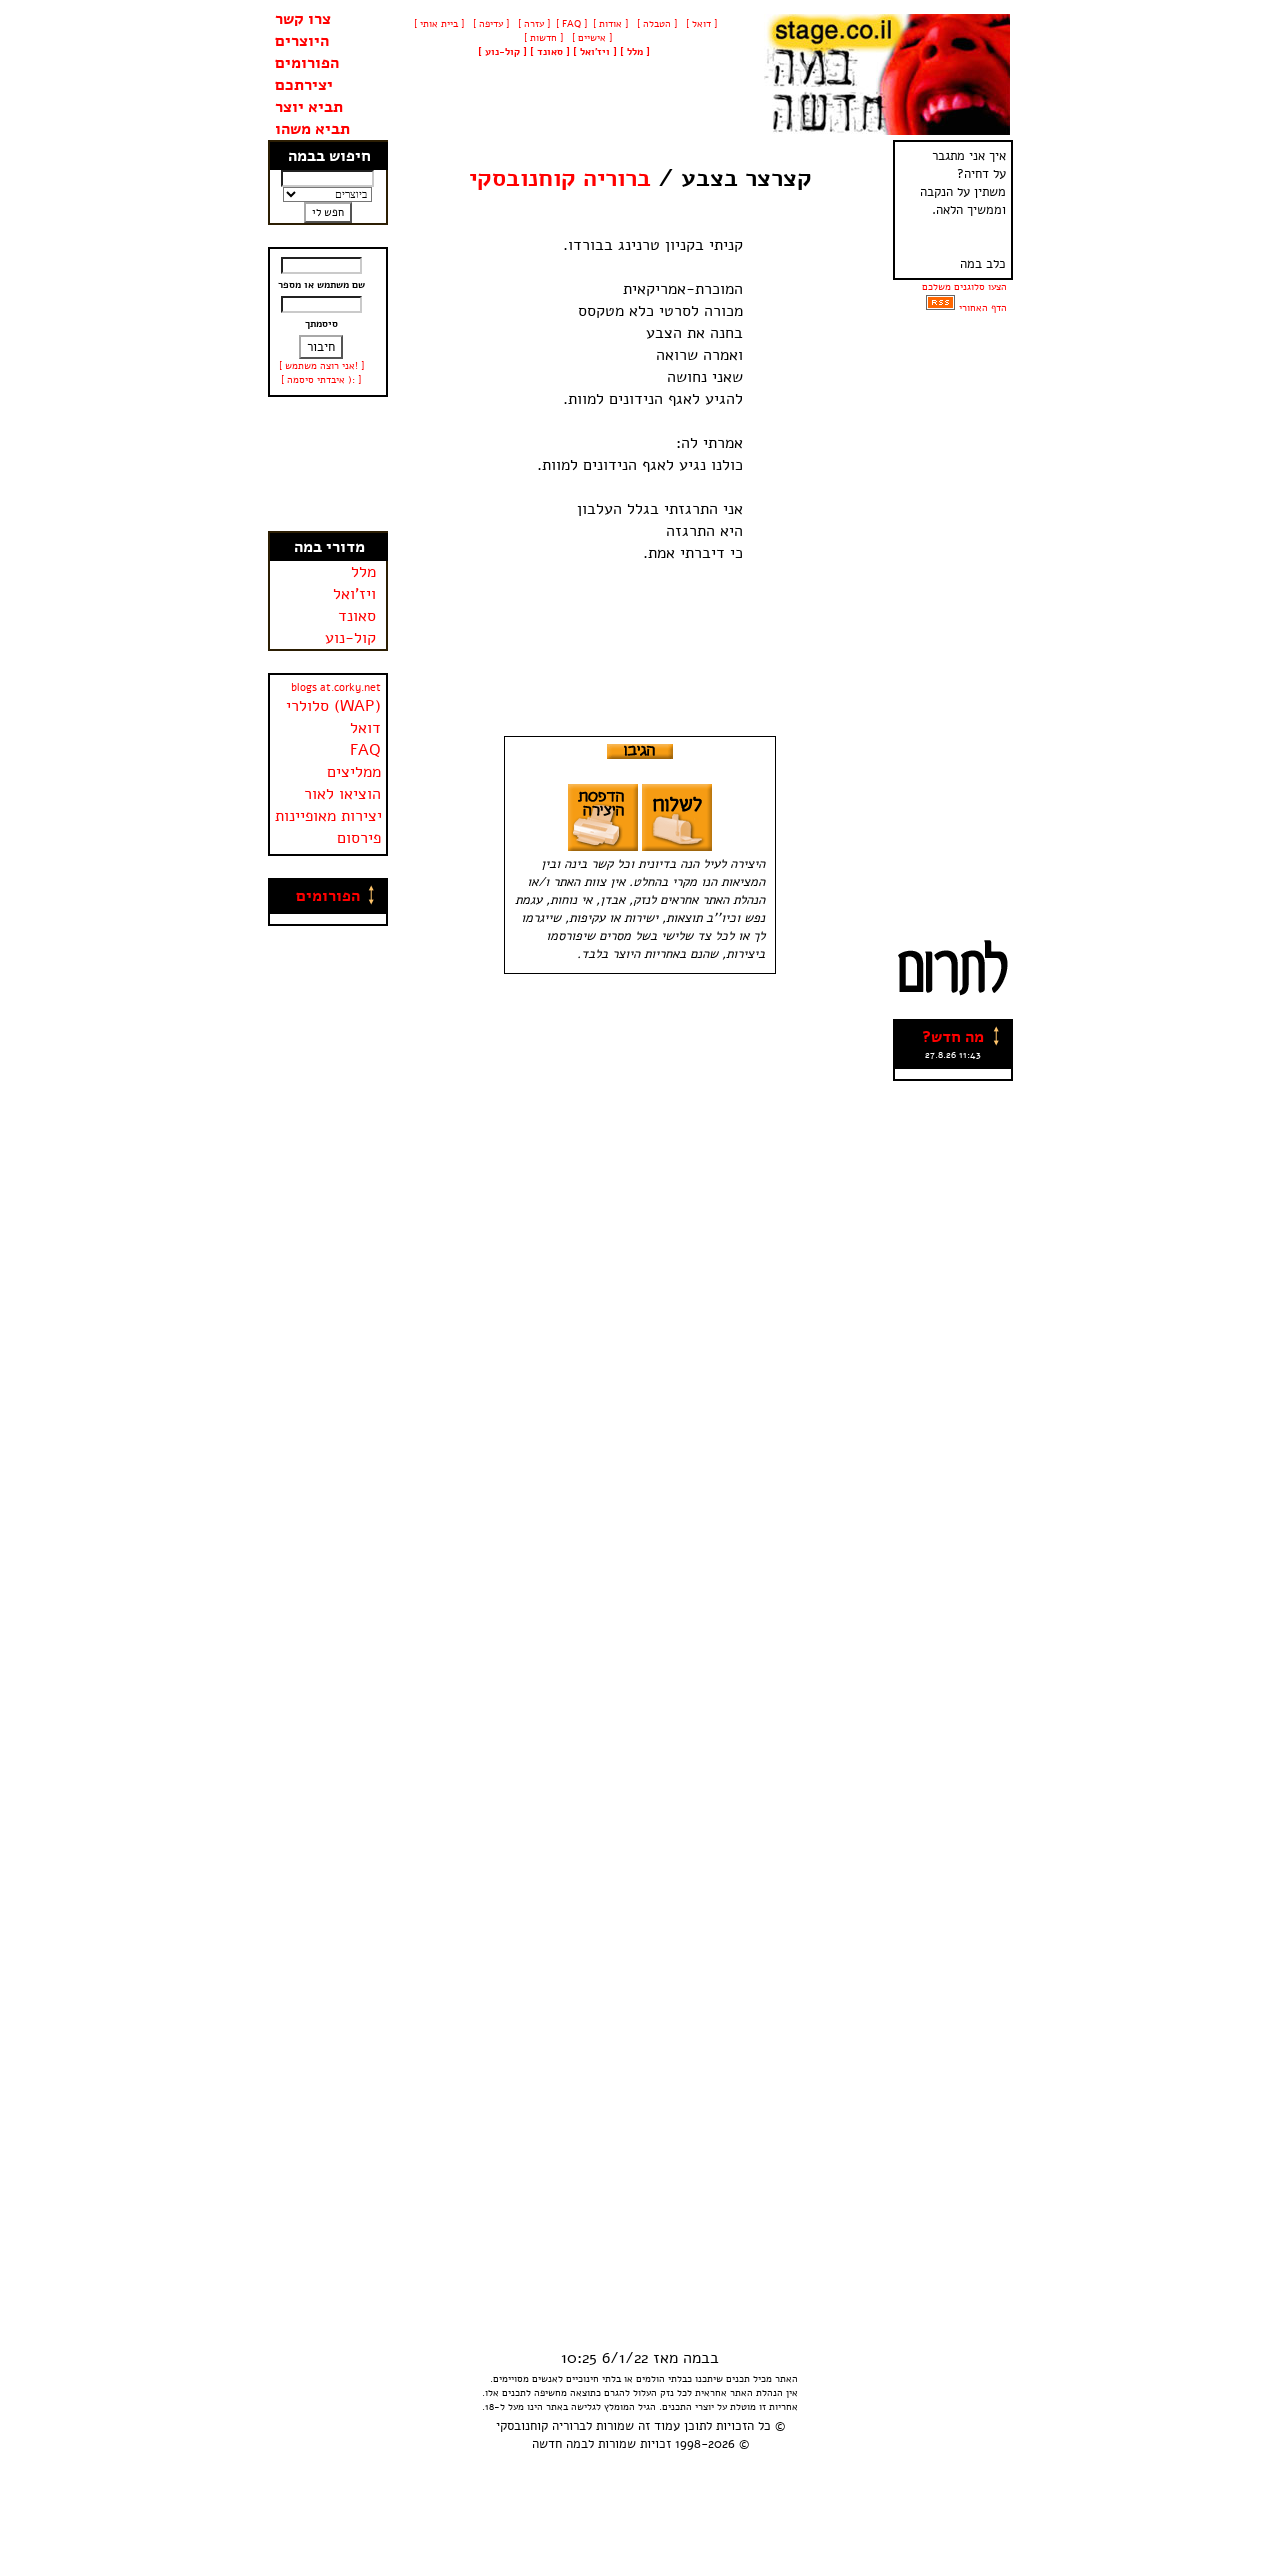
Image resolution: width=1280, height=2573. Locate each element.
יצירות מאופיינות (328, 816)
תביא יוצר (309, 107)
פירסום (359, 838)
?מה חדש (953, 1037)
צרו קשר (303, 19)
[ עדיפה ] (489, 24)
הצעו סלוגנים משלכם (964, 287)
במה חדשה (560, 2444)
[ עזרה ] (532, 24)
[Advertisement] (328, 464)
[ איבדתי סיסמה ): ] (321, 380)
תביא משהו (312, 129)
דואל (365, 728)
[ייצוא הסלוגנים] (940, 308)
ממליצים (354, 772)
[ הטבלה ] (655, 24)
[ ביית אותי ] (439, 24)
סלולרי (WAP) (333, 706)
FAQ (365, 750)
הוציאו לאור (342, 794)
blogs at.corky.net (336, 687)
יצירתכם (304, 85)
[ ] (502, 52)
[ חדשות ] (542, 38)
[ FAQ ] (571, 24)
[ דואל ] (700, 24)
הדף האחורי (983, 308)
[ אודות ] (610, 24)
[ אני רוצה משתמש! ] (321, 366)
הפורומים (307, 63)
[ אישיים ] (590, 38)
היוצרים (302, 41)
